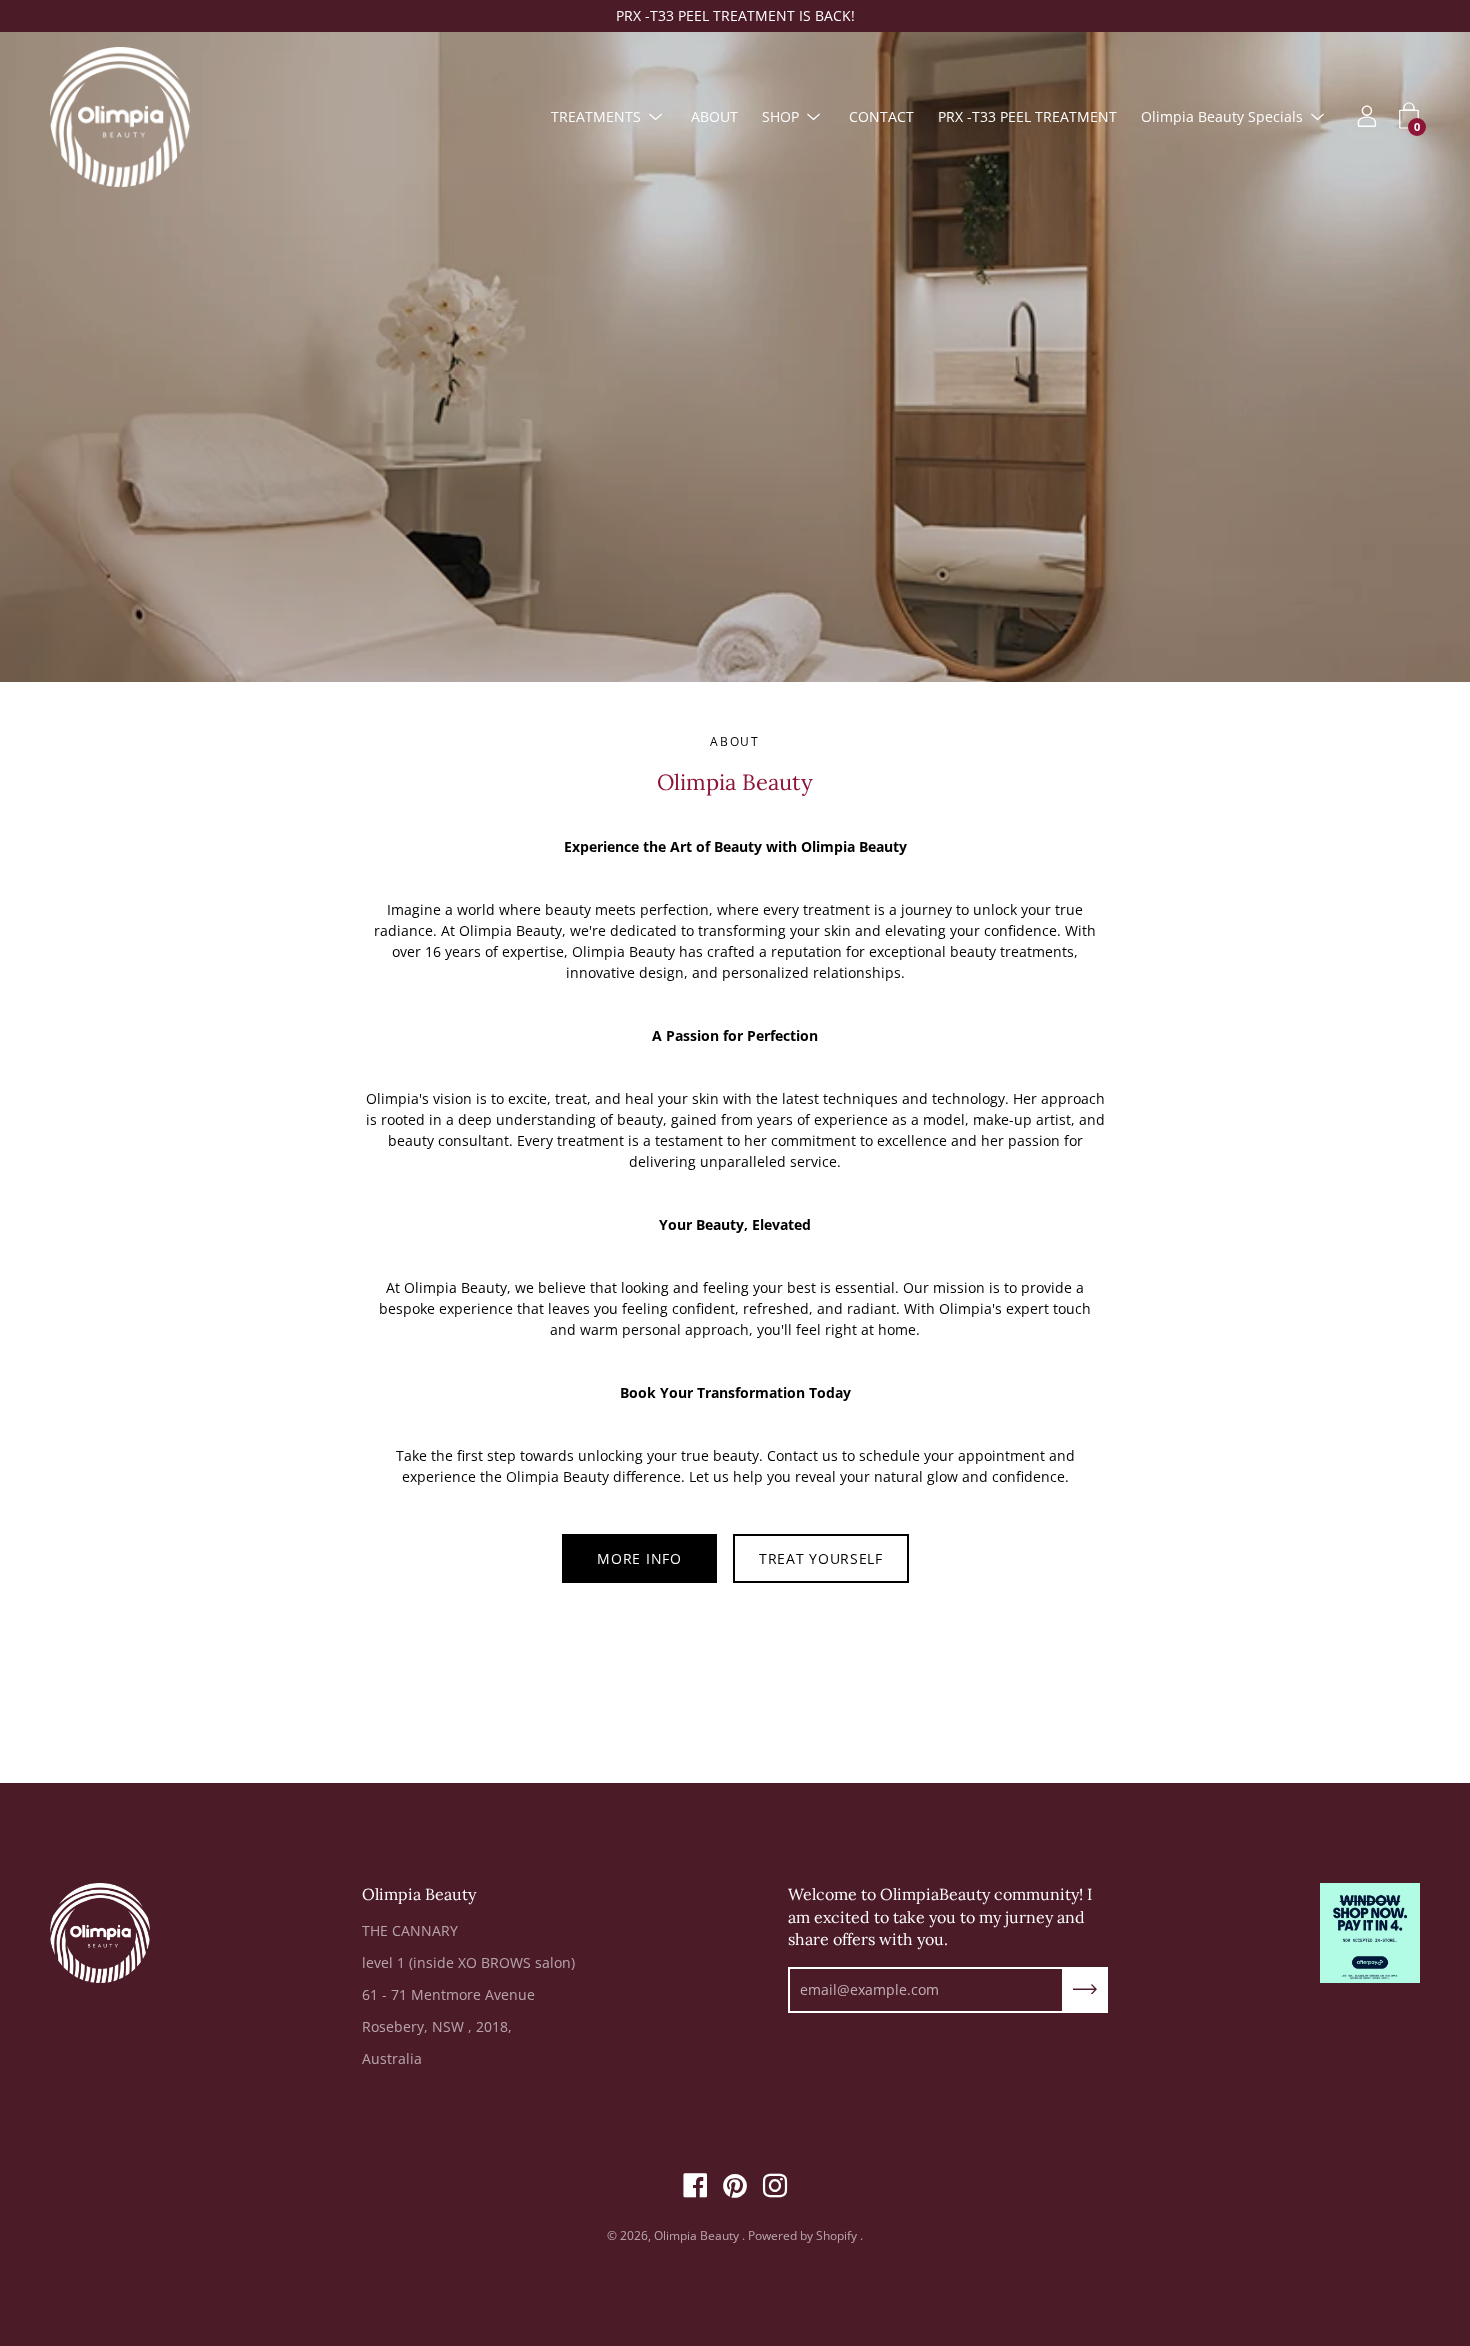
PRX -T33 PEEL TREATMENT (1027, 116)
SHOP (780, 116)
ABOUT (714, 116)
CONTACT (881, 116)
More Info (639, 1558)
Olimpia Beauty (698, 2235)
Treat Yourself (821, 1558)
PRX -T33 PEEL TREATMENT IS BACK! (735, 15)
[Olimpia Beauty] (120, 117)
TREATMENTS (596, 116)
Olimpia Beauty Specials (1222, 116)
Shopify (836, 2235)
